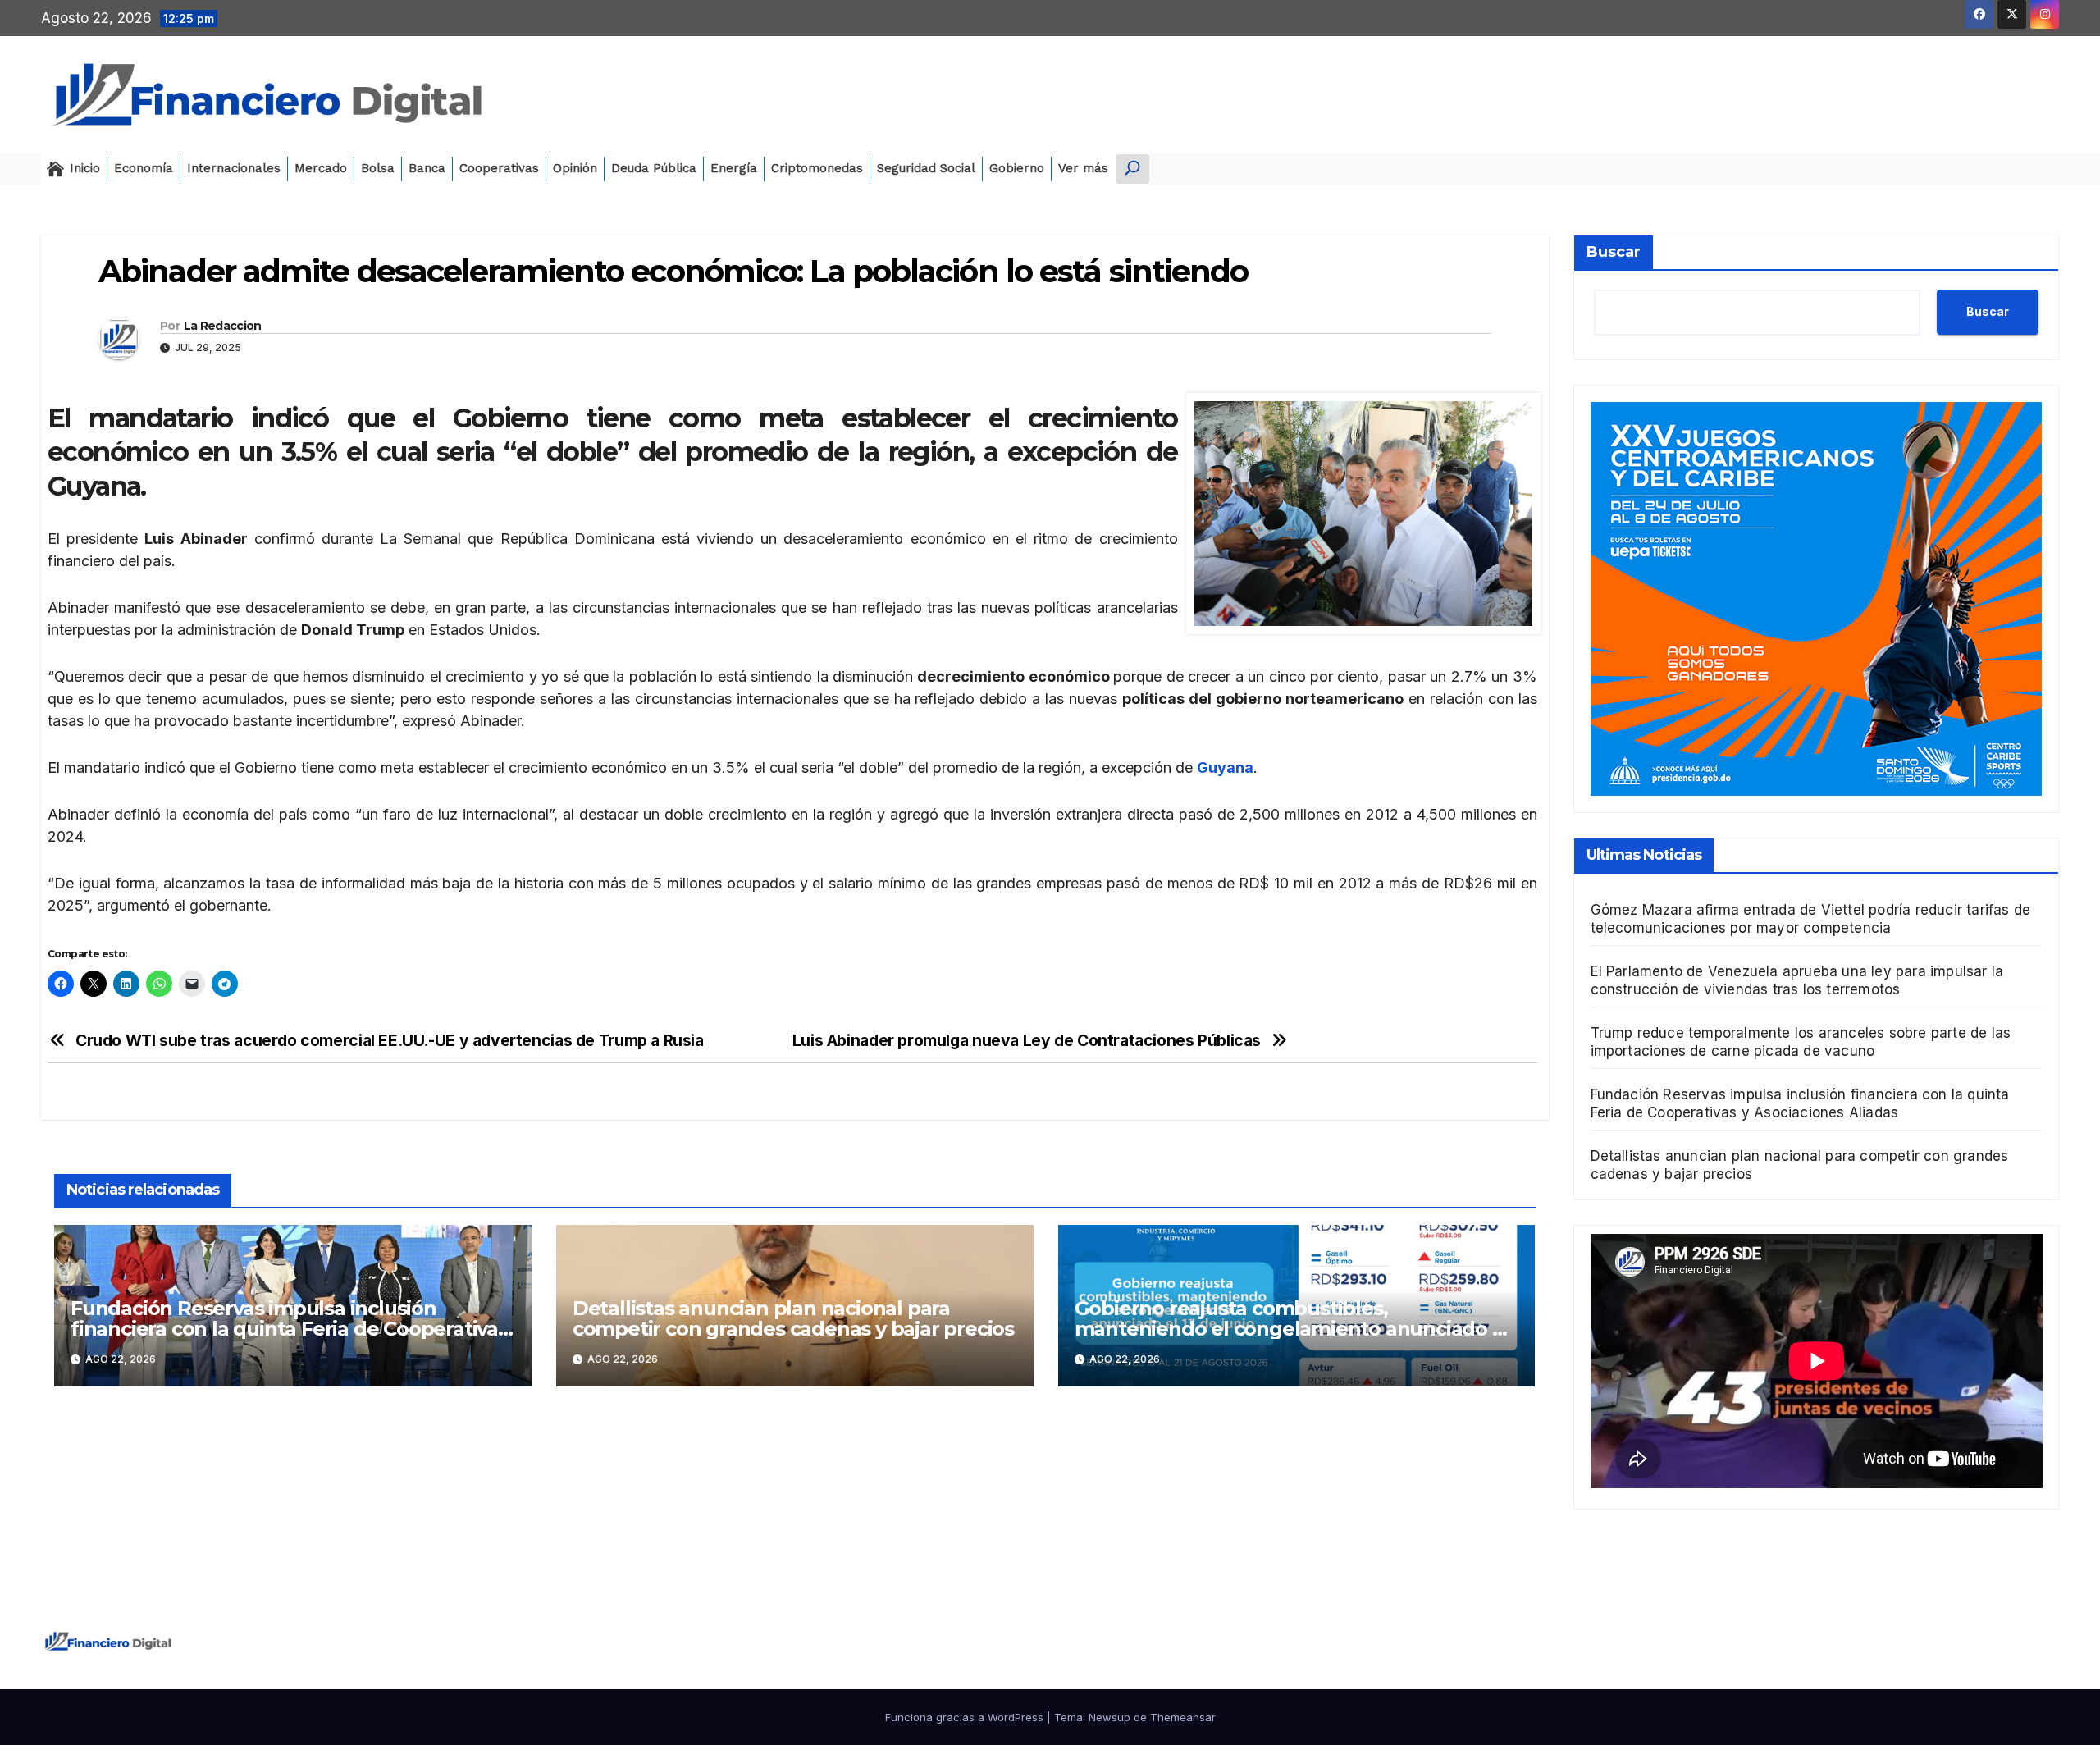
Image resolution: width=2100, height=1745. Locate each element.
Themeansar (1183, 1717)
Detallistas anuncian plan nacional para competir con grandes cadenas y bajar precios (793, 1318)
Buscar (1614, 252)
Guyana (1225, 767)
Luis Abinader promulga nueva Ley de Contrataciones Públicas (1027, 1041)
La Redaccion (223, 326)
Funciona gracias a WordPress (966, 1717)
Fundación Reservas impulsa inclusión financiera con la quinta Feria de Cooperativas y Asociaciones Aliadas (289, 1329)
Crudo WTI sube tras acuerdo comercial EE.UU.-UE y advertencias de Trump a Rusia (390, 1041)
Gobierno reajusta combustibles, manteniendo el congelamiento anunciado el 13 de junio (1292, 1329)
